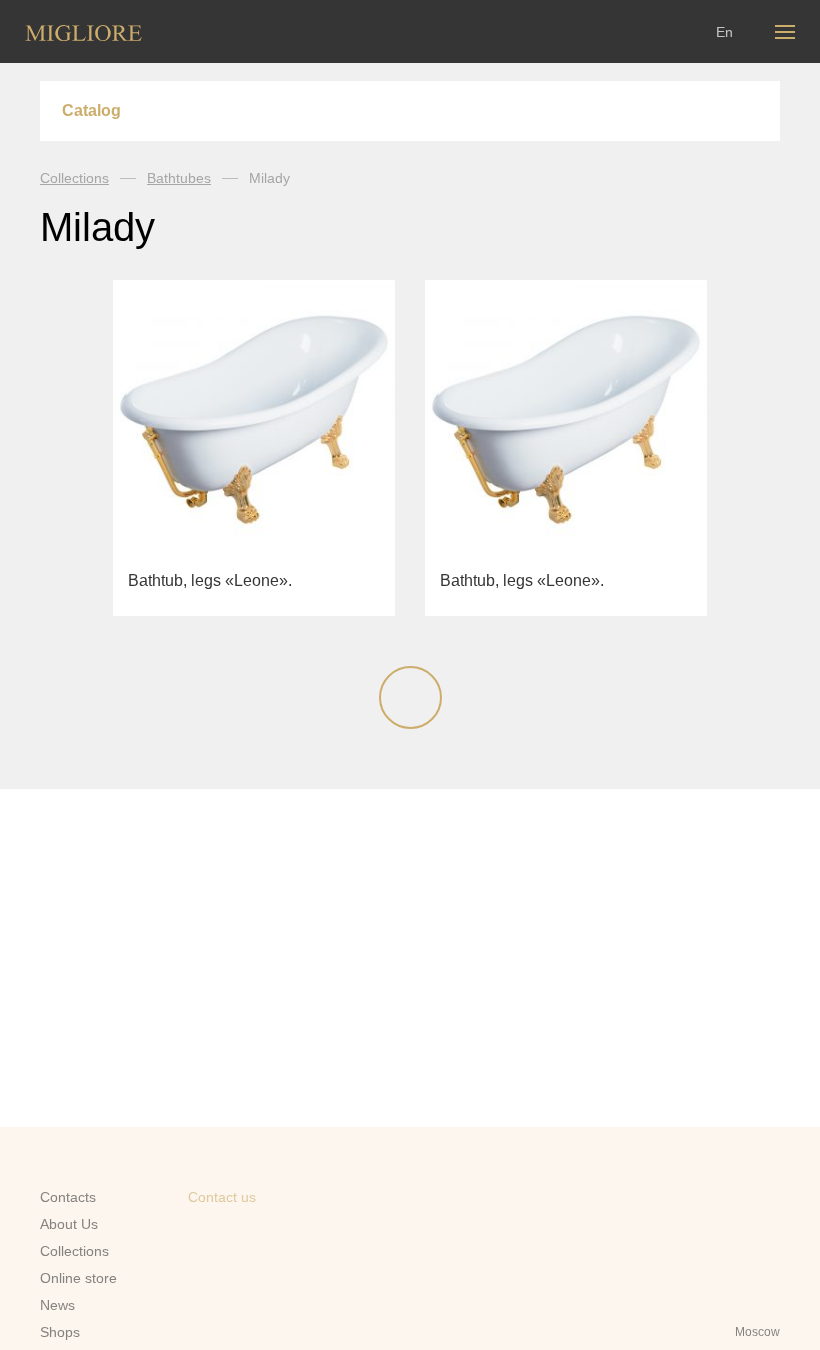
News (57, 1305)
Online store (78, 1278)
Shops (60, 1332)
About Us (69, 1224)
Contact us (222, 1197)
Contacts (68, 1197)
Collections (74, 178)
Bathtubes (179, 178)
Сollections (74, 1251)
